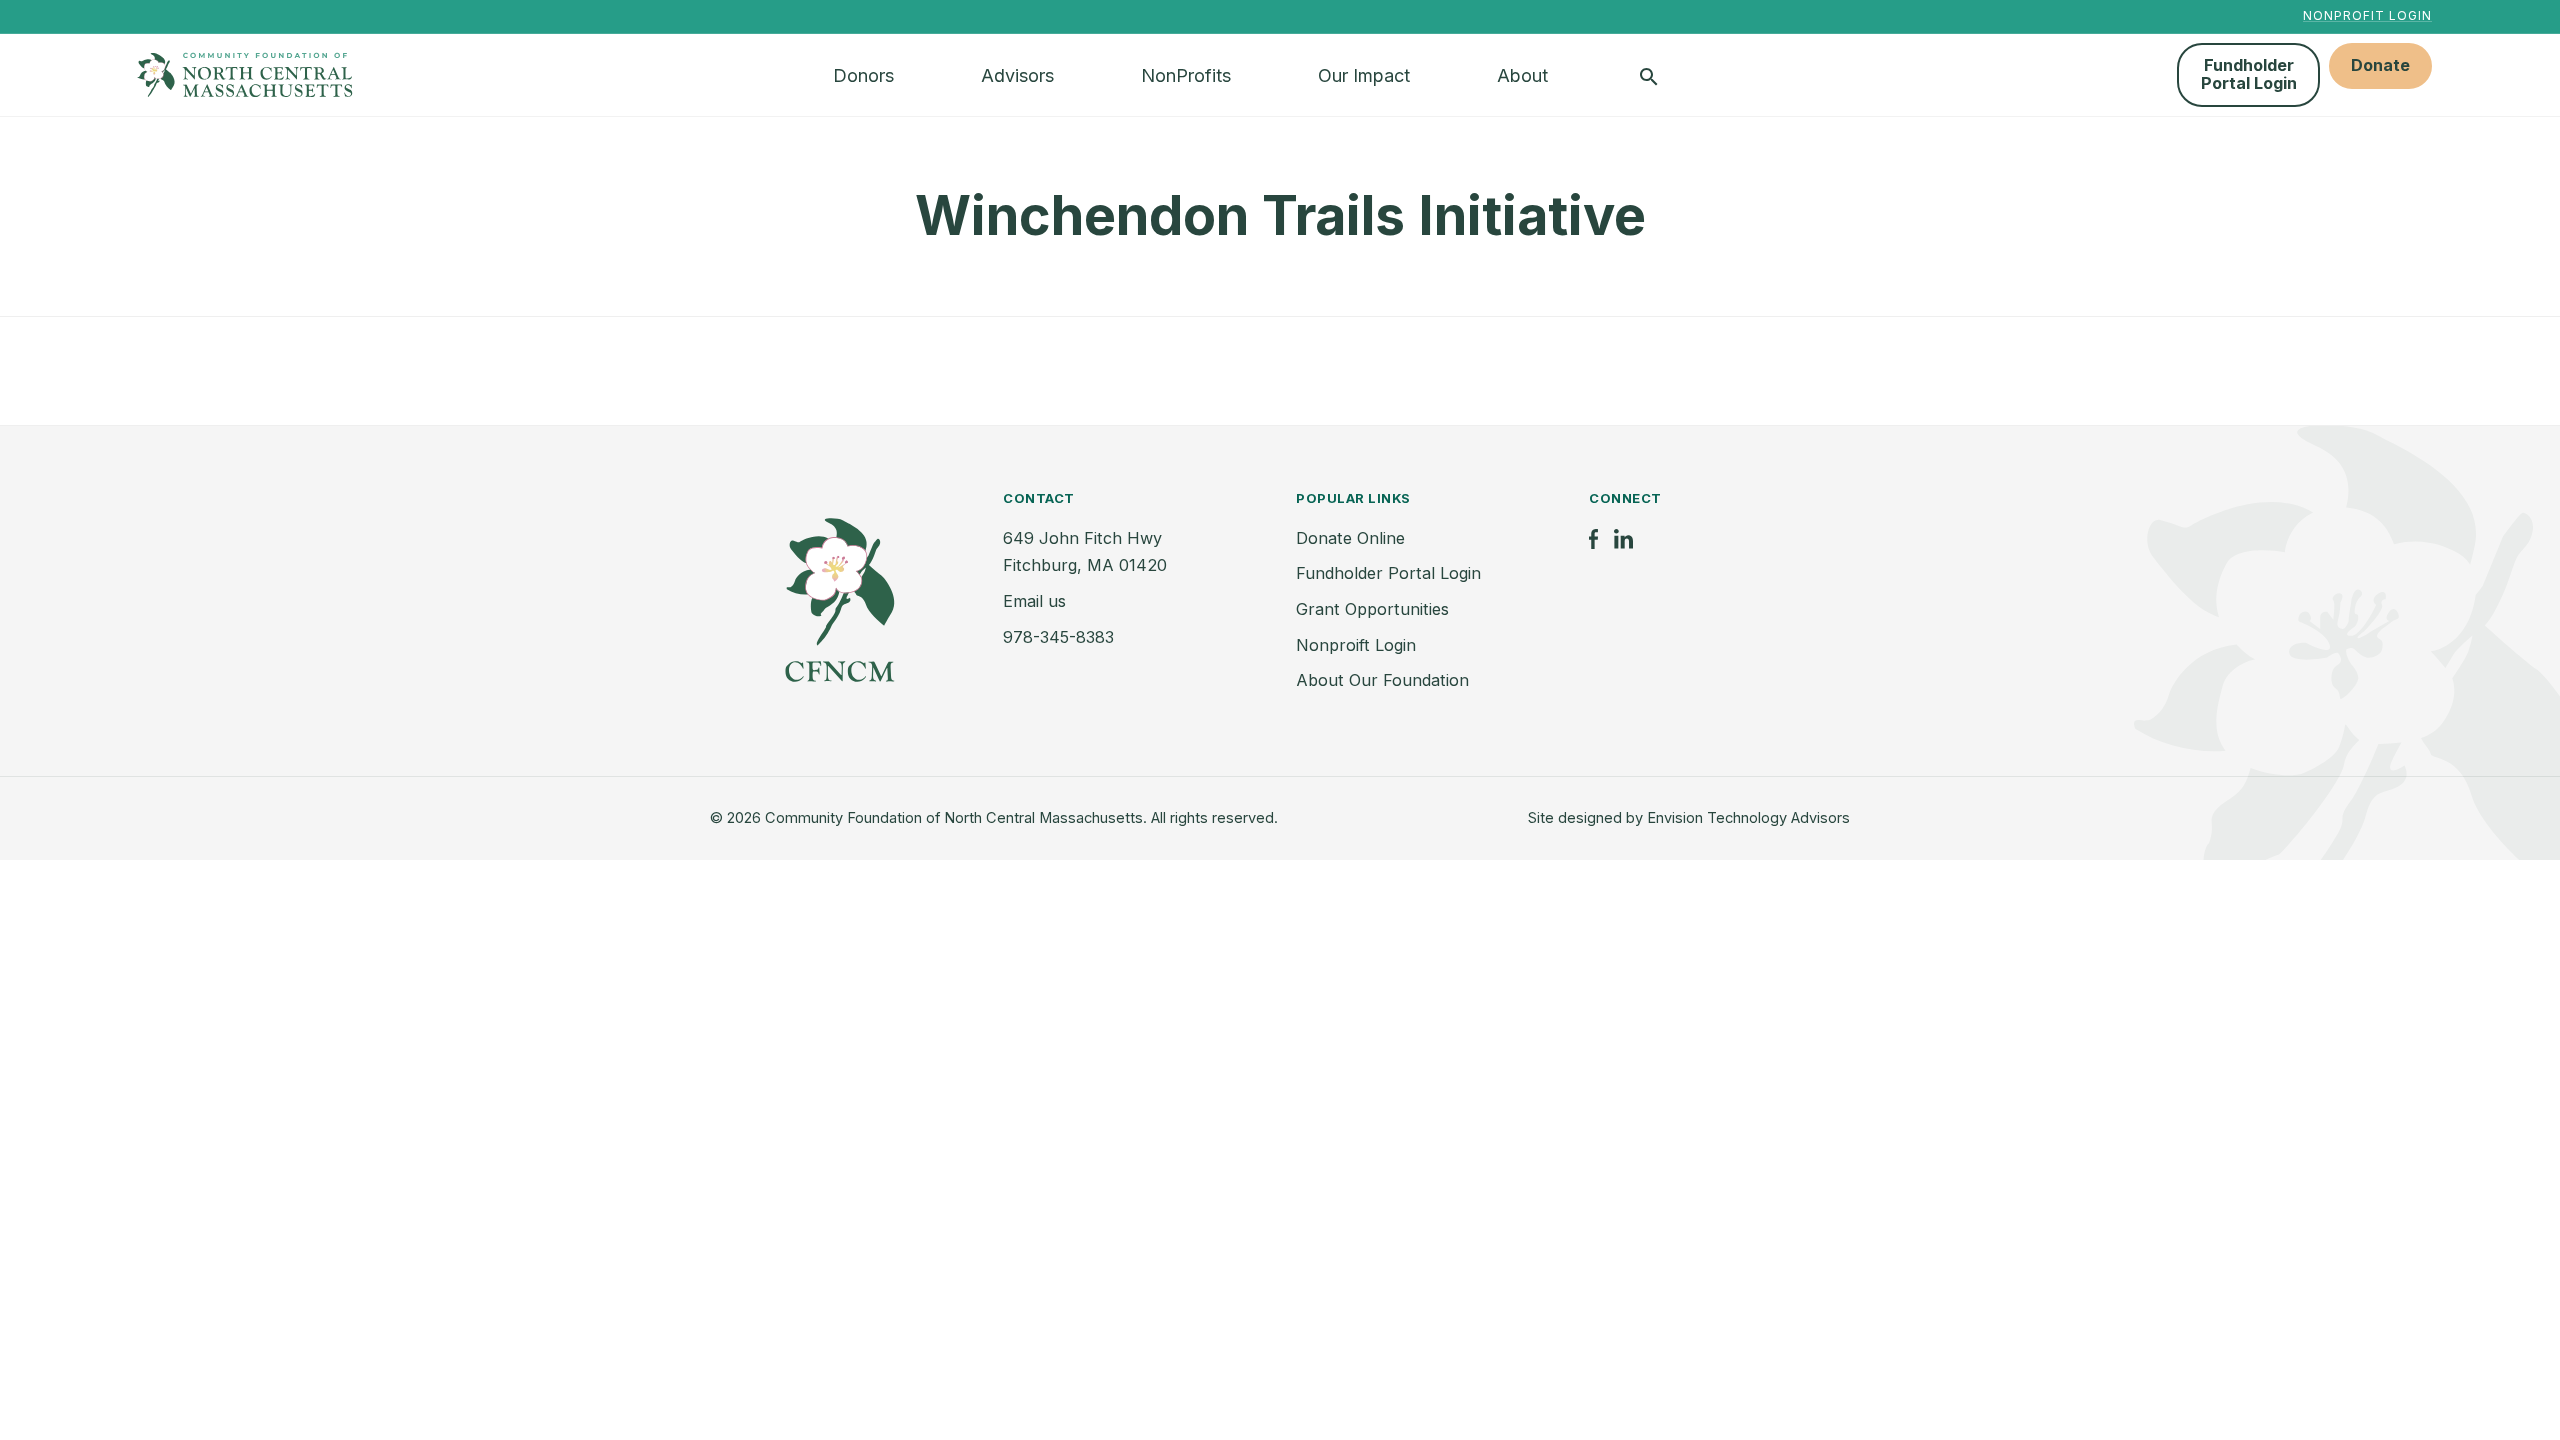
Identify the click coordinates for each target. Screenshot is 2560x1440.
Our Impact (1364, 75)
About (1522, 75)
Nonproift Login (1356, 645)
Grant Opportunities (1372, 609)
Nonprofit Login (2367, 15)
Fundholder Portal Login (2249, 74)
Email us (1034, 601)
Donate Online (1350, 538)
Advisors (1017, 75)
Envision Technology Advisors (1748, 818)
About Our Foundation (1382, 680)
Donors (863, 75)
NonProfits (1186, 75)
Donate (2380, 65)
